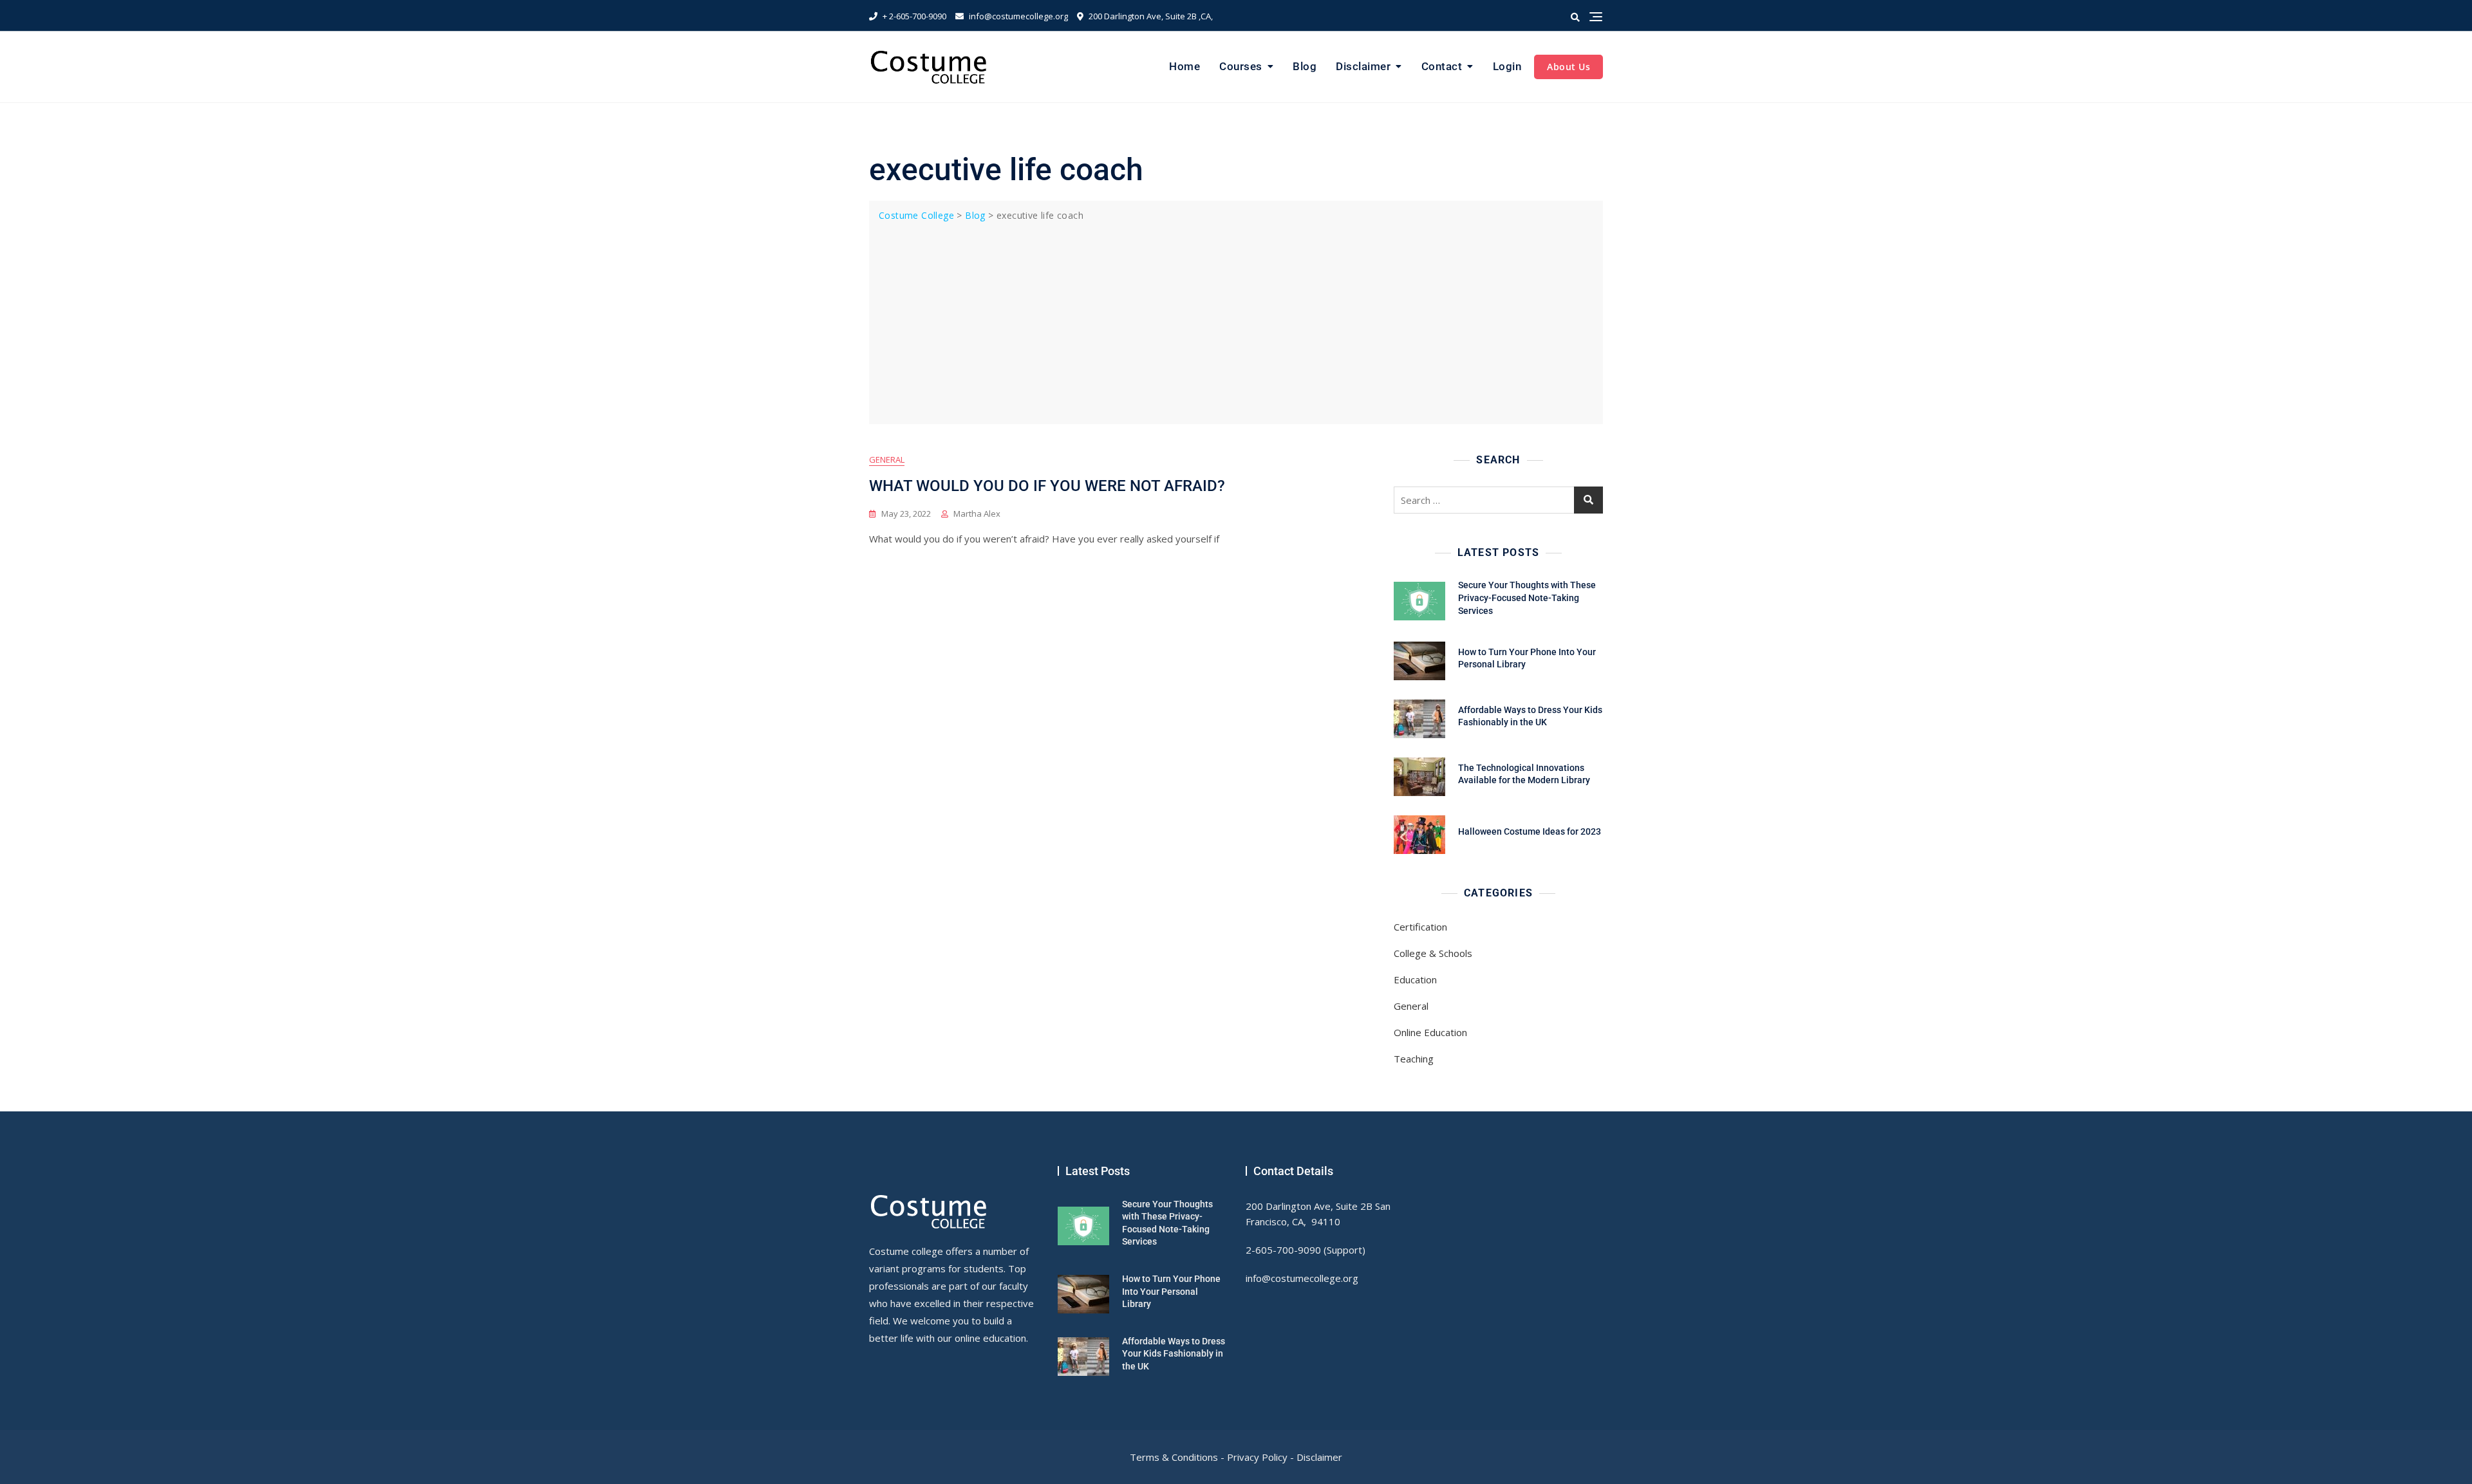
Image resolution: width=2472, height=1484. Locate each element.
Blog (1305, 66)
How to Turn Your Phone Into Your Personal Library (1171, 1291)
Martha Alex (977, 514)
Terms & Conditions (1174, 1457)
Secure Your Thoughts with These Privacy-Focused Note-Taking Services (1527, 598)
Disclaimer (1363, 66)
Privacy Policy (1257, 1457)
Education (1415, 979)
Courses (1241, 66)
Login (1507, 66)
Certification (1420, 927)
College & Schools (1433, 953)
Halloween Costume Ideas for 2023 (1530, 831)
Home (1184, 66)
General (887, 459)
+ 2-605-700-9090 (913, 16)
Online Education (1430, 1032)
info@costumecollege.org (1017, 16)
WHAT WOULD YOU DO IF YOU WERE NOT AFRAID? (1047, 486)
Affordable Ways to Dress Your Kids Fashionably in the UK (1174, 1354)
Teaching (1414, 1059)
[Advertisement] (1239, 320)
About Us (1568, 67)
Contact (1442, 66)
